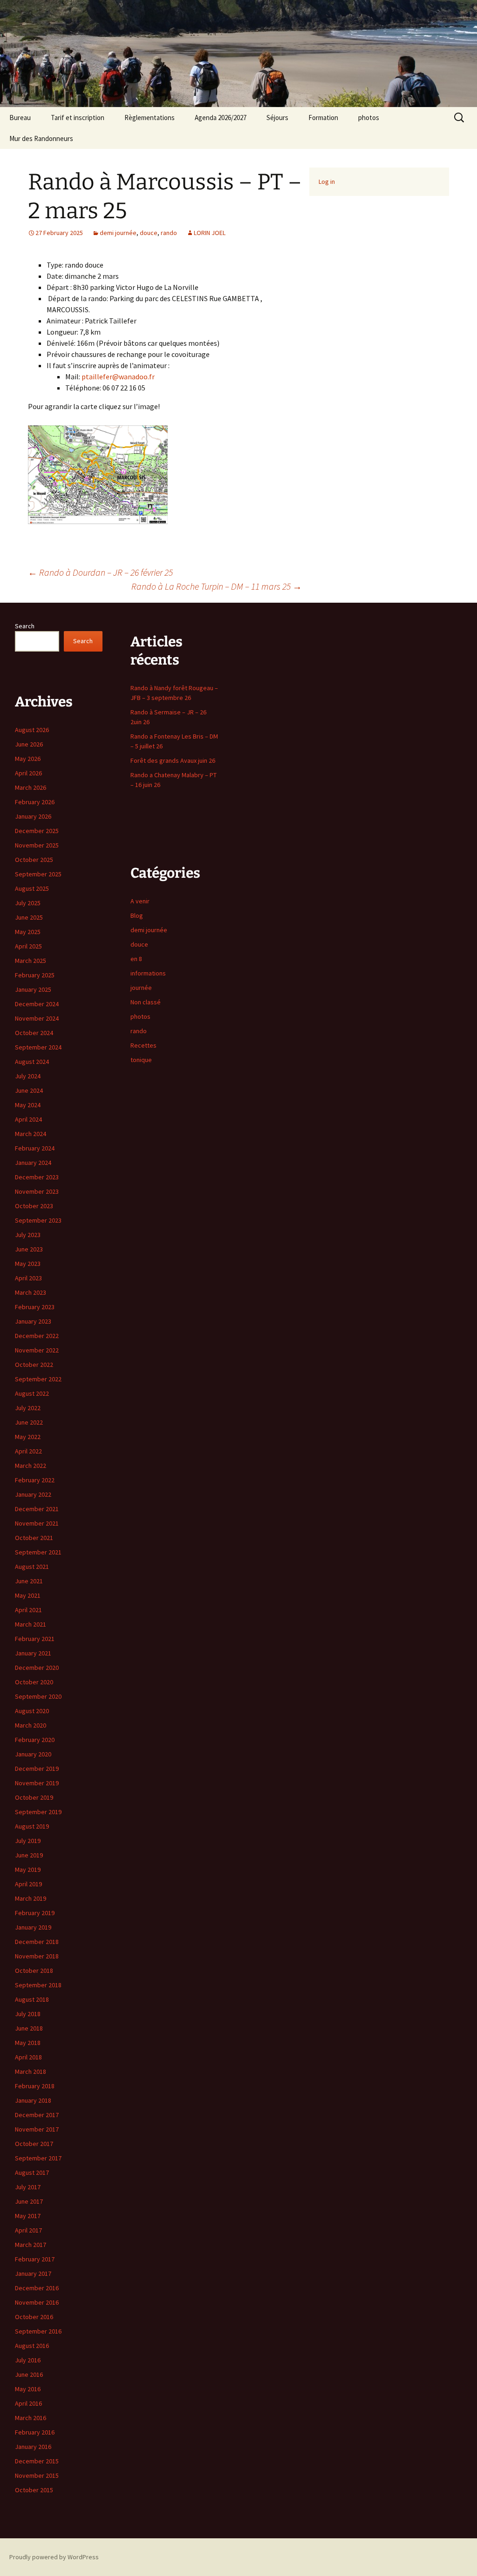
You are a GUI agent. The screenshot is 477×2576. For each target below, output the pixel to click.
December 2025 (37, 831)
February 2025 (35, 975)
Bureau (20, 118)
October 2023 (34, 1206)
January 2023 (33, 1321)
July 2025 (28, 903)
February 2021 (35, 1639)
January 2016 (33, 2447)
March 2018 (31, 2072)
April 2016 (28, 2403)
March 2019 (31, 1898)
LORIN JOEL (210, 233)
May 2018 (28, 2043)
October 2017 (34, 2144)
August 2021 (32, 1567)
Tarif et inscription (78, 118)
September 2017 (38, 2158)
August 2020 (32, 1711)
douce (149, 233)
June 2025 (29, 917)
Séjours (277, 118)
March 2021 (31, 1624)
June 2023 (29, 1249)
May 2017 (28, 2216)
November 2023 (37, 1191)
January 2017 (33, 2273)
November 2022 (37, 1350)
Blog (137, 915)
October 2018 (34, 1971)
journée (141, 988)
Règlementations (150, 118)
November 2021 (37, 1523)
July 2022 (28, 1408)
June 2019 (29, 1855)
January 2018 (33, 2100)
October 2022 (34, 1365)
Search (25, 626)
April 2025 (28, 946)
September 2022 (38, 1379)
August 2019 (32, 1826)
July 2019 (28, 1841)
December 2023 (37, 1177)
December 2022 (37, 1336)
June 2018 (29, 2028)
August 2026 (32, 730)
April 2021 (28, 1610)
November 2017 (37, 2129)
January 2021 (33, 1653)
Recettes (143, 1045)
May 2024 (28, 1105)
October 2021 (34, 1538)
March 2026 (31, 787)
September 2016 (38, 2331)
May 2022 (28, 1437)
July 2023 (28, 1235)
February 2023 (35, 1307)
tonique (141, 1060)
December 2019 (37, 1769)
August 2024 (32, 1062)
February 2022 (35, 1480)
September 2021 (38, 1552)
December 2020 (37, 1668)
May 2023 (28, 1264)
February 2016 (35, 2432)
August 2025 (32, 888)
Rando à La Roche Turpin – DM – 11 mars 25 (217, 586)
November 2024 (37, 1018)
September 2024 (38, 1047)
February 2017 (35, 2259)
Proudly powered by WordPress (54, 2557)
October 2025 (34, 860)
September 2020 (38, 1696)
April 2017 (28, 2230)
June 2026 (29, 744)
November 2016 (37, 2302)
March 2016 (31, 2418)
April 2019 (28, 1884)
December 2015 (37, 2461)
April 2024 (28, 1119)
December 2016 (37, 2288)
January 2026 (33, 816)
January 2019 (33, 1927)
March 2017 (31, 2245)
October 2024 (34, 1033)
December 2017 (37, 2115)
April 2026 (28, 773)
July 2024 (28, 1076)
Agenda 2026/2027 (221, 118)
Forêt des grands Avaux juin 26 (173, 760)
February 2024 (35, 1148)
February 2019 (35, 1913)
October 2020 (34, 1682)
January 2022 (33, 1494)
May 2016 (28, 2389)
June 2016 (29, 2374)
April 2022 (28, 1451)
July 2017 (28, 2187)
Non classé (146, 1002)
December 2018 (37, 1942)
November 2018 (37, 1956)
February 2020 (35, 1740)
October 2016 (34, 2317)
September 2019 (38, 1812)
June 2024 (29, 1090)
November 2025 (37, 845)
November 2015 (37, 2475)
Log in (327, 182)
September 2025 (38, 874)
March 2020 (31, 1725)
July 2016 (28, 2360)
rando (169, 233)
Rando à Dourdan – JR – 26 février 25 (100, 572)
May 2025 (28, 932)
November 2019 (37, 1783)
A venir (140, 901)
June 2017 (29, 2201)
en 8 (136, 959)
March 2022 (31, 1466)
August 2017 (32, 2172)
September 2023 (38, 1220)
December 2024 (37, 1004)
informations (148, 973)
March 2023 (31, 1292)
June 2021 (29, 1581)
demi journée (118, 233)
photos (369, 118)
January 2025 (33, 989)
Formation (323, 118)
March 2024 (31, 1134)
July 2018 (28, 2014)
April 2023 (28, 1278)
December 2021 (37, 1509)
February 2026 (35, 802)
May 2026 (28, 759)
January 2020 (33, 1754)
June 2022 (29, 1422)
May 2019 (28, 1870)
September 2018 (38, 1985)
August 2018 (32, 1999)
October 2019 (34, 1797)
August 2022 (32, 1393)
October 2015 (34, 2490)
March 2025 (31, 961)
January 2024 (33, 1163)
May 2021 (28, 1595)
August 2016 (32, 2346)
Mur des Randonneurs (41, 138)
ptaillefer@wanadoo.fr (118, 377)
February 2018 (35, 2086)
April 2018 (28, 2057)
